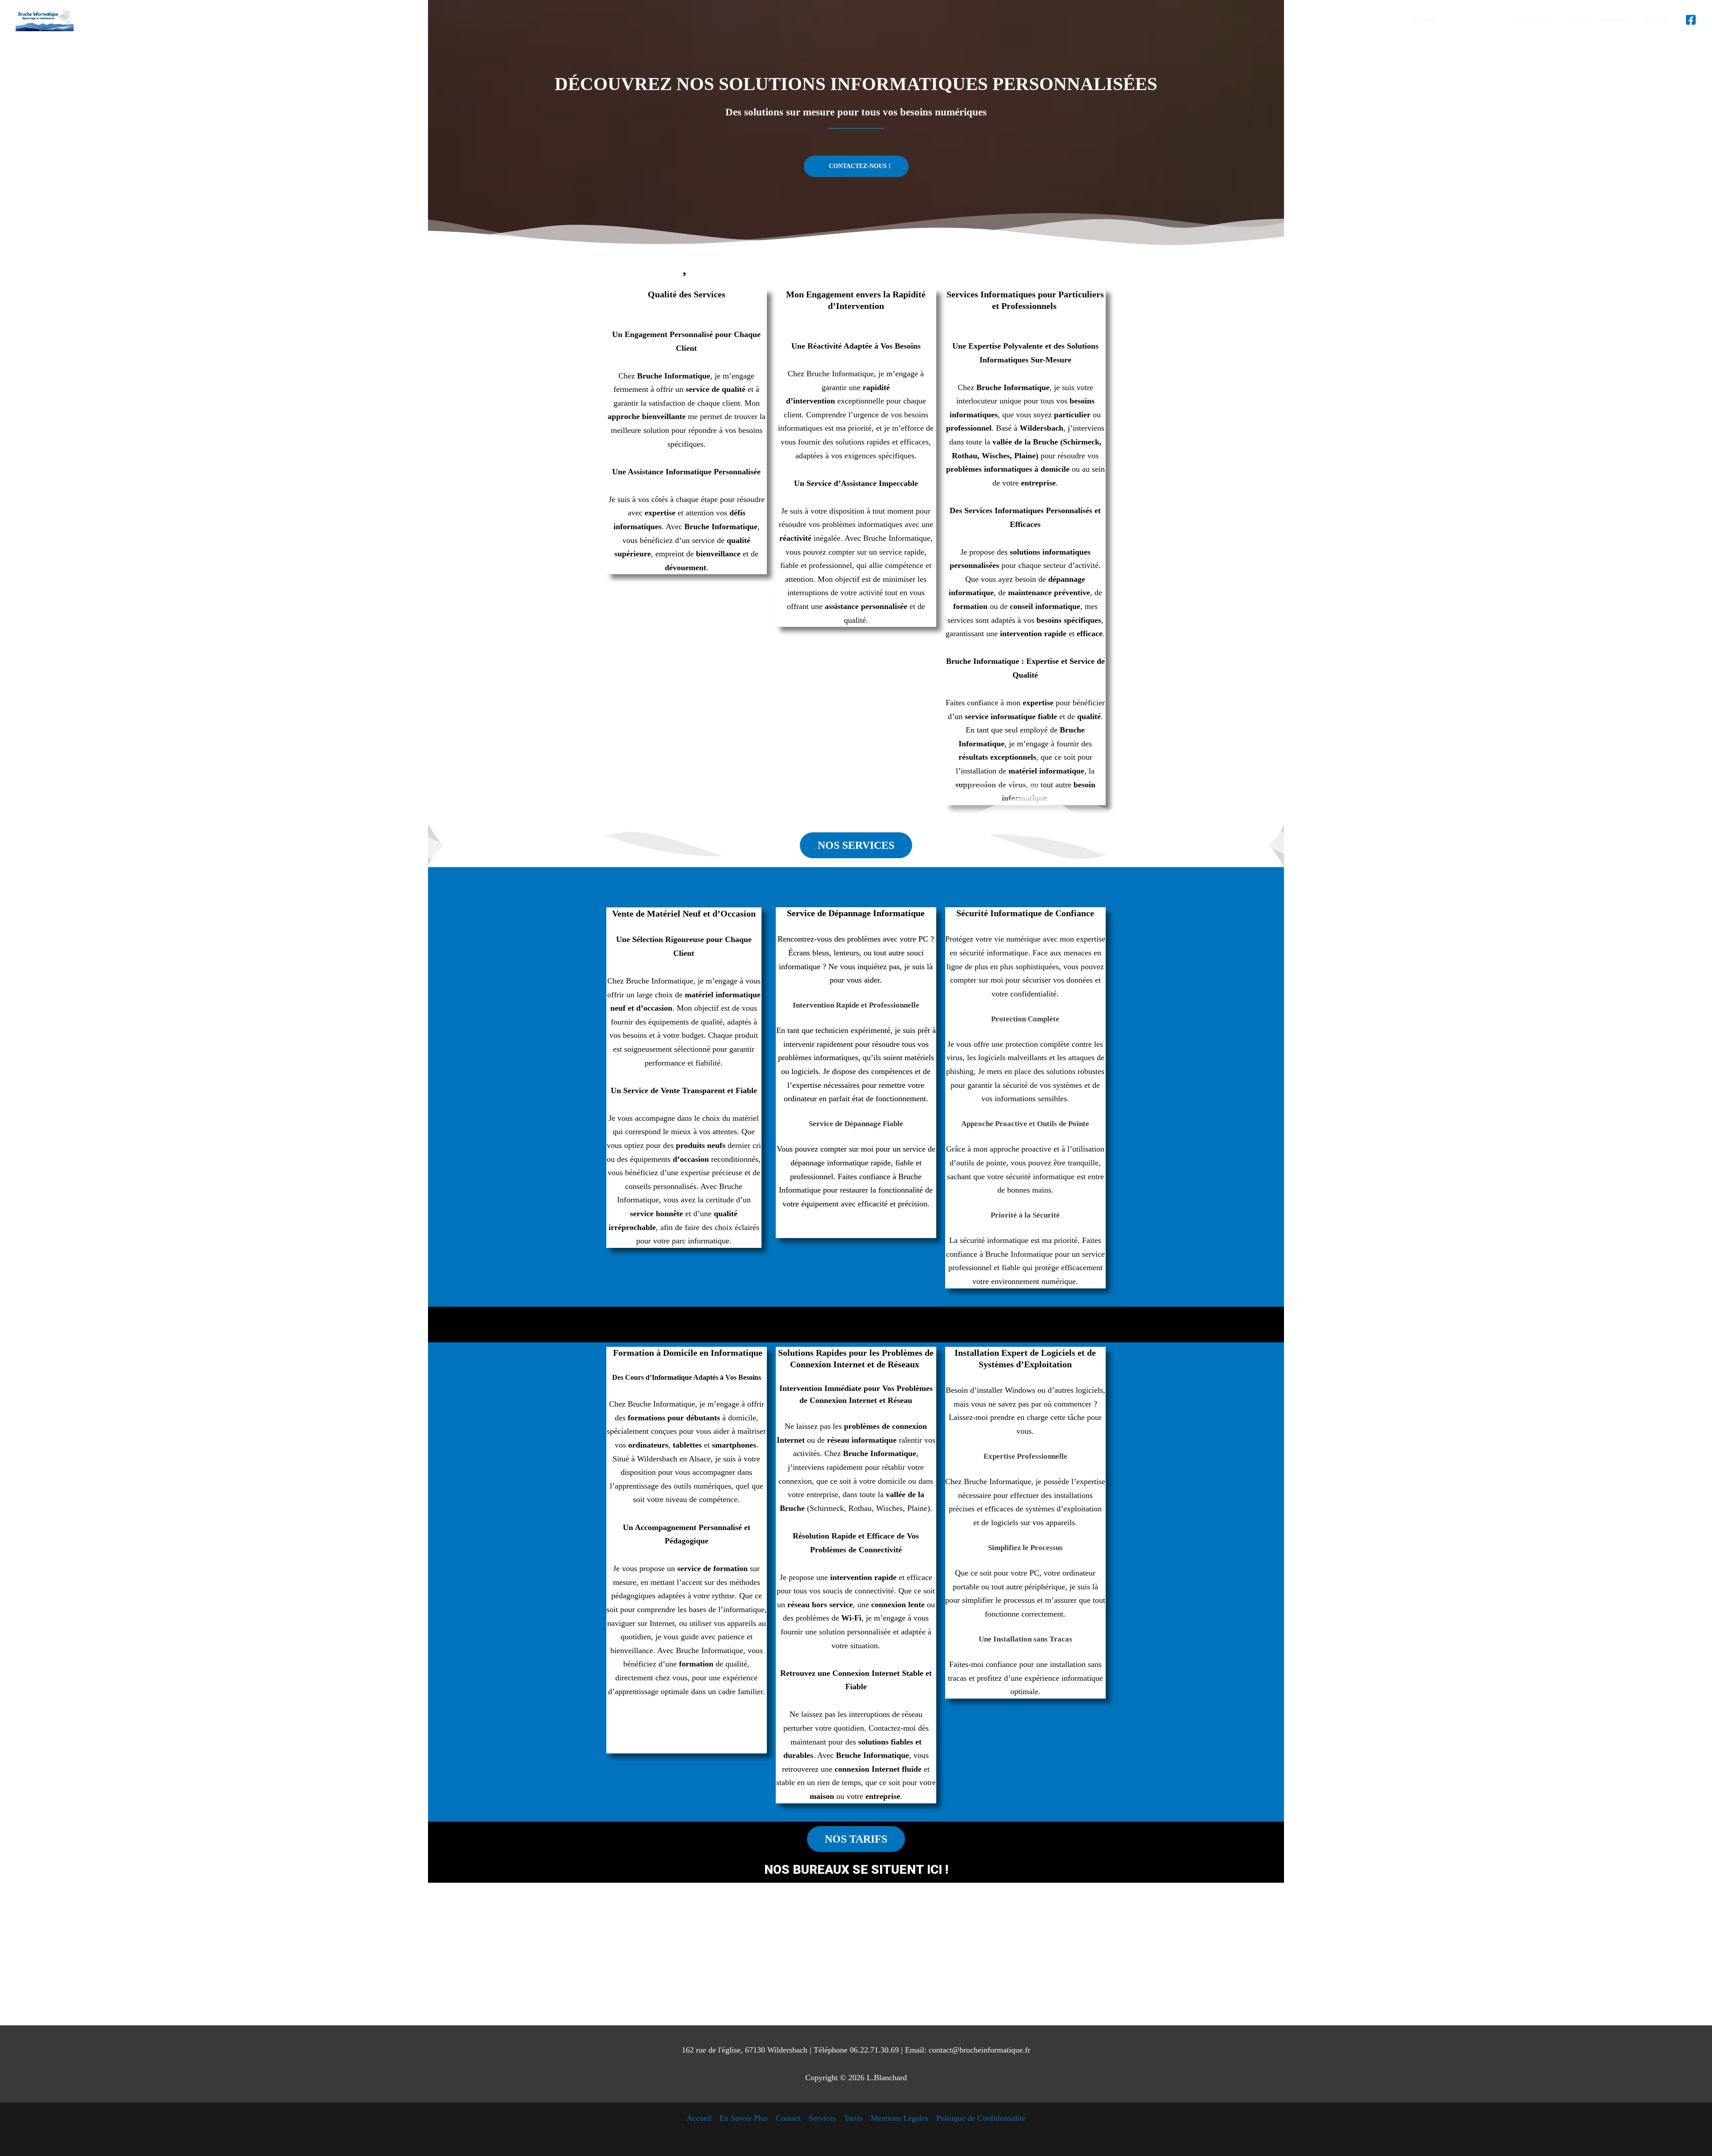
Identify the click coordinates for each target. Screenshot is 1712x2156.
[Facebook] (1691, 20)
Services (822, 2118)
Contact (788, 2118)
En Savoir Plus (744, 2118)
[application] (1546, 20)
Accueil (699, 2118)
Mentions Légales (899, 2118)
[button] (1533, 20)
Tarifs (853, 2118)
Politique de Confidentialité (981, 2118)
